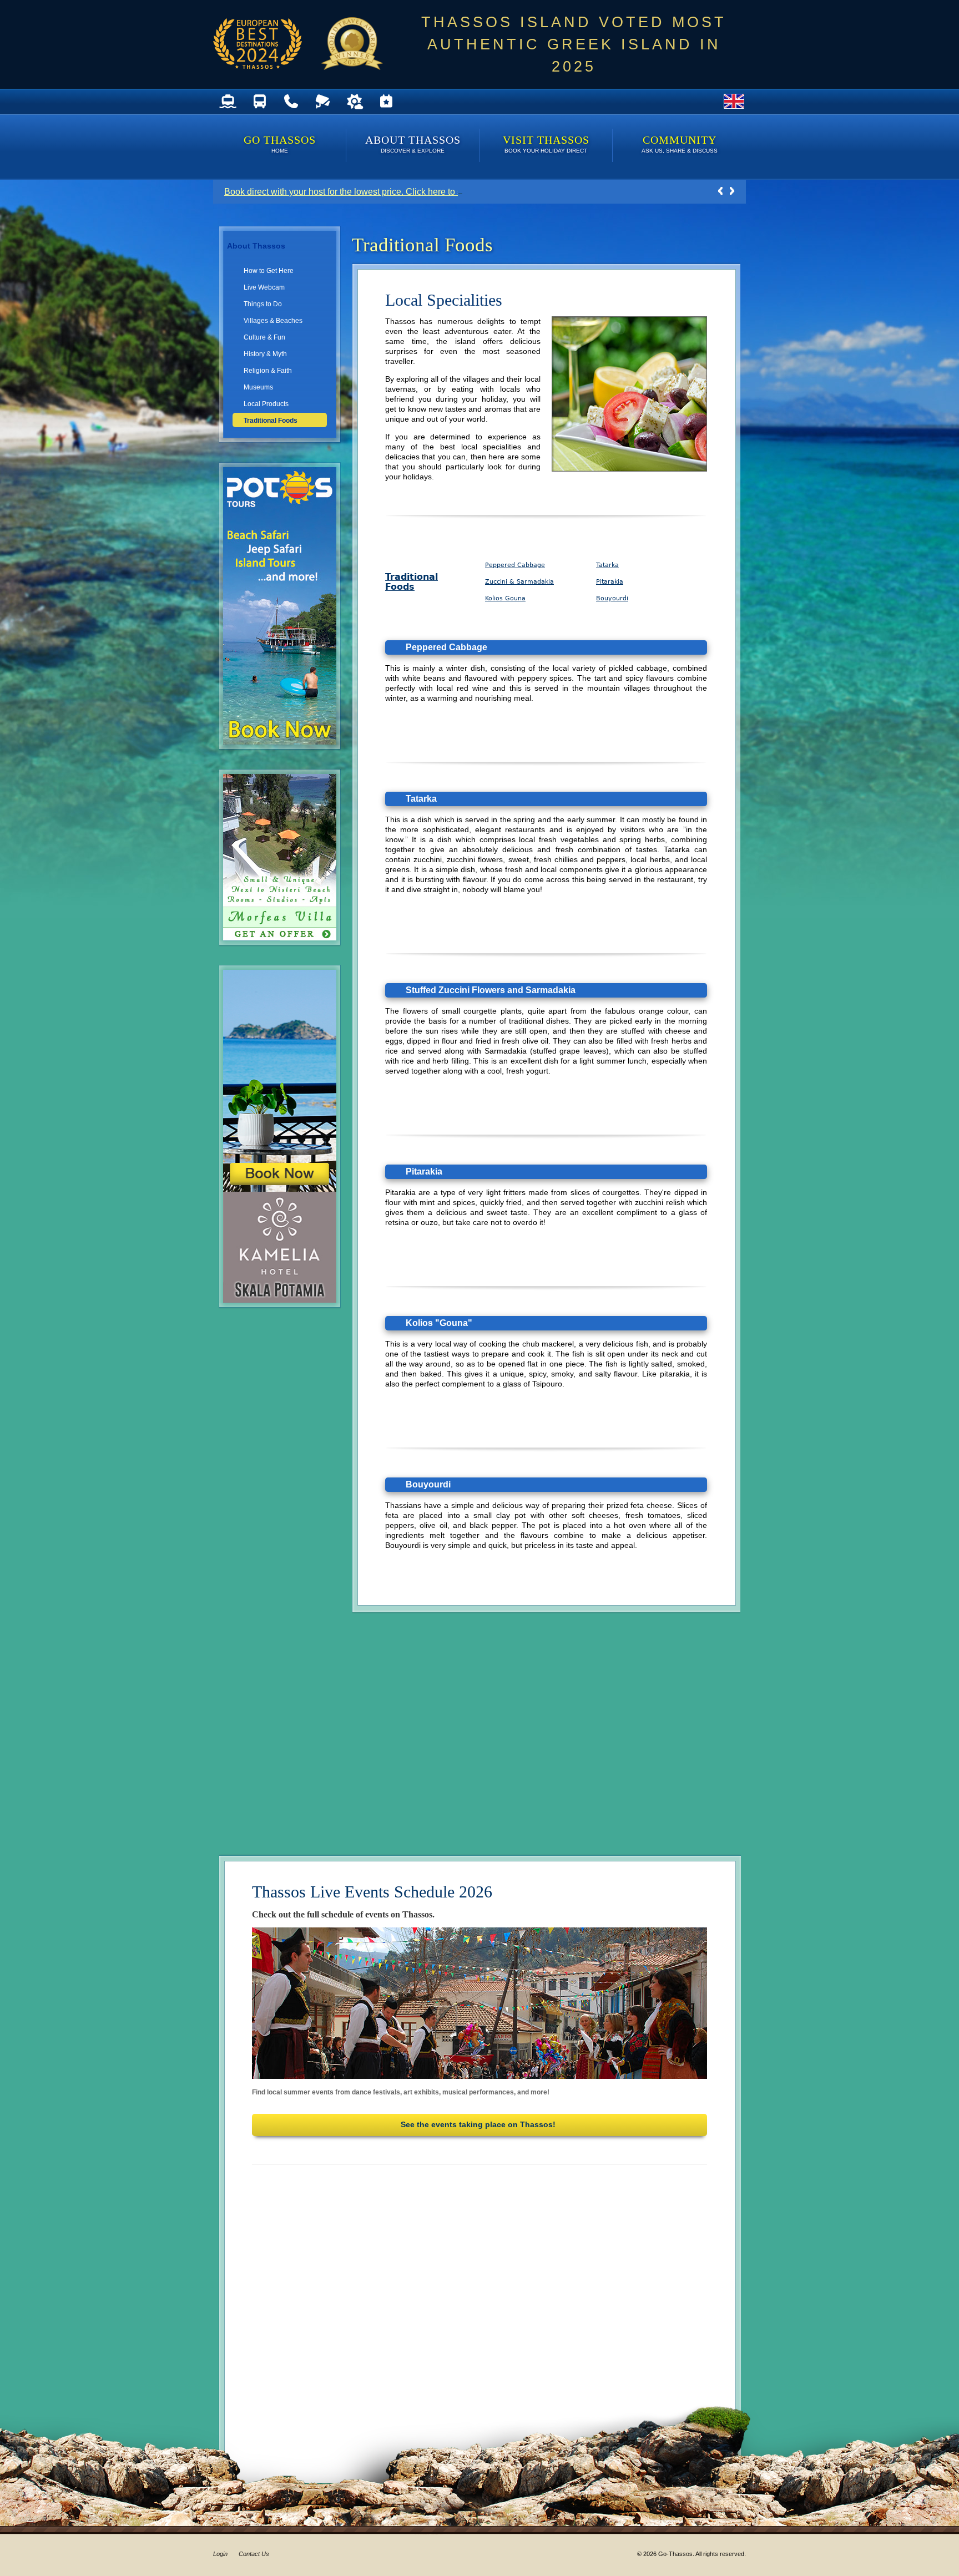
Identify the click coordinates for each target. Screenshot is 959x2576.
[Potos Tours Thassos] (286, 739)
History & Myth (265, 354)
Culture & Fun (264, 337)
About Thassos (413, 144)
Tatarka (607, 565)
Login (220, 2554)
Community (680, 144)
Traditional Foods (271, 421)
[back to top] (701, 729)
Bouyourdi (612, 598)
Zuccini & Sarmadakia (519, 582)
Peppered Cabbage (515, 565)
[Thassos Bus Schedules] (259, 102)
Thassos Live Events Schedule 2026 (372, 1892)
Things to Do (263, 304)
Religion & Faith (268, 371)
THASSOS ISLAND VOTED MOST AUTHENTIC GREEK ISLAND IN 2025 (574, 44)
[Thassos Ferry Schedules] (228, 102)
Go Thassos (280, 144)
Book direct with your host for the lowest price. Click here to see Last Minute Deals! (386, 192)
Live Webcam (264, 287)
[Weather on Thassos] (354, 102)
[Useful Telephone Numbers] (291, 102)
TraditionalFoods (412, 582)
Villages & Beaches (273, 321)
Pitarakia (610, 582)
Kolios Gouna (505, 598)
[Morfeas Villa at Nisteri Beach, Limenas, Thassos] (286, 935)
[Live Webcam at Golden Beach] (323, 102)
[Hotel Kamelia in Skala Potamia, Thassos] (286, 1297)
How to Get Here (269, 271)
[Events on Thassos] (479, 2003)
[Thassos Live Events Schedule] (386, 102)
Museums (258, 387)
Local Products (266, 404)
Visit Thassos (546, 144)
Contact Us (254, 2554)
